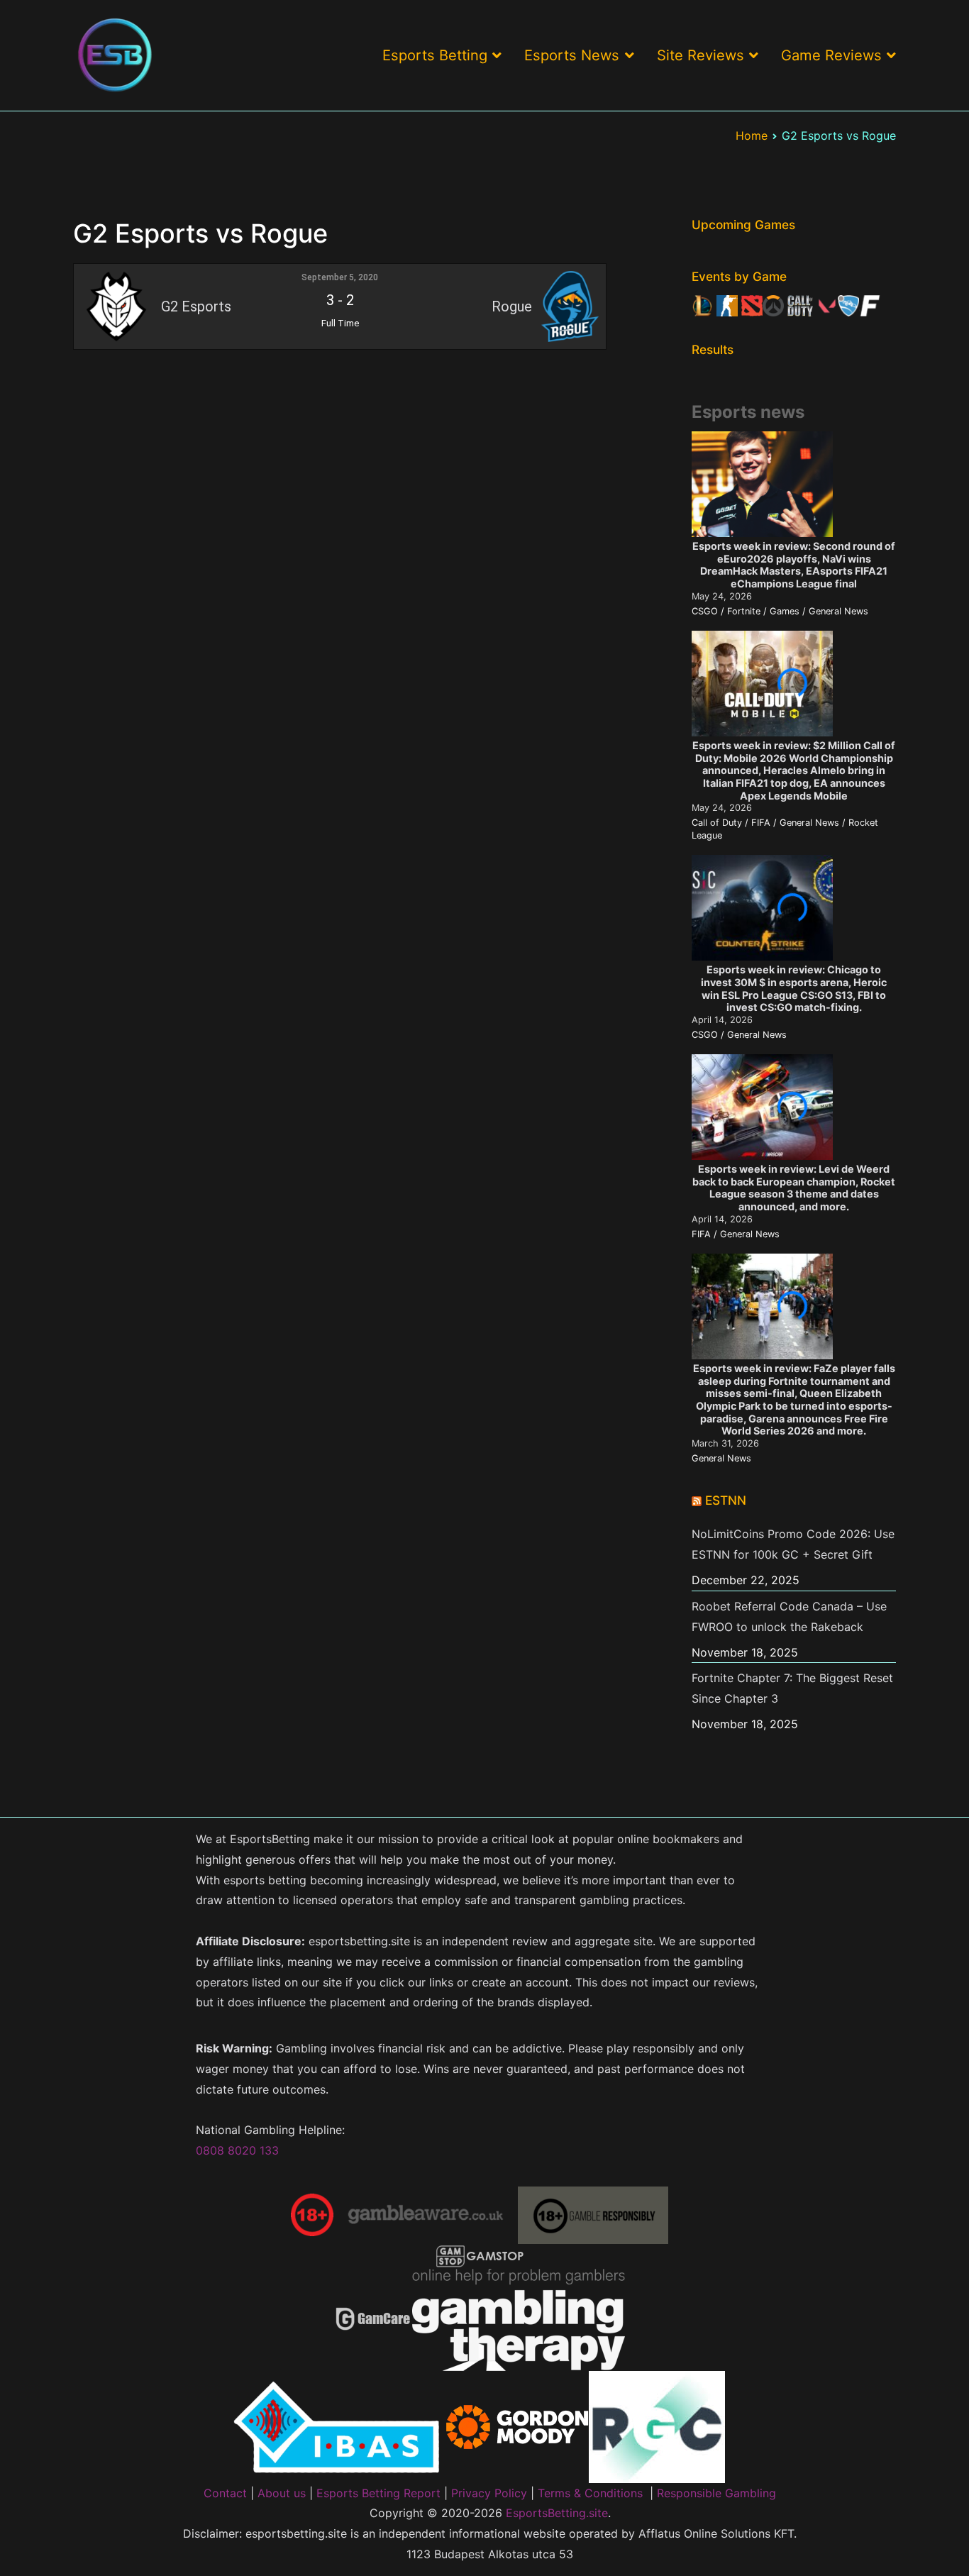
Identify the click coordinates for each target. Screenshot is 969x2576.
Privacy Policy (489, 2493)
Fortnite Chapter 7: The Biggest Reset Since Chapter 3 (792, 1688)
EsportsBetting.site (557, 2513)
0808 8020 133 (237, 2150)
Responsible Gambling (716, 2493)
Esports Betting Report (378, 2493)
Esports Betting (435, 55)
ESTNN (726, 1500)
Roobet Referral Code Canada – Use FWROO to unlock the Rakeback (789, 1616)
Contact (225, 2493)
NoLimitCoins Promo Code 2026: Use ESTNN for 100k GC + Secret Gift (793, 1544)
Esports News (572, 55)
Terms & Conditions (590, 2493)
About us (282, 2493)
